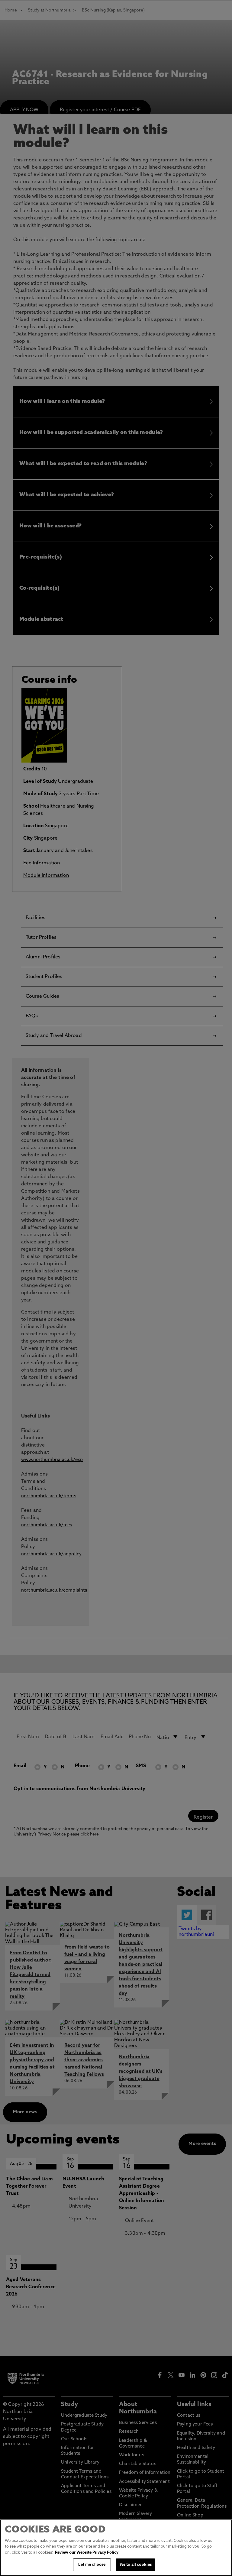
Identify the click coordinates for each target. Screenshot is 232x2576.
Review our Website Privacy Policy (87, 2553)
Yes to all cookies (135, 2565)
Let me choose (92, 2565)
